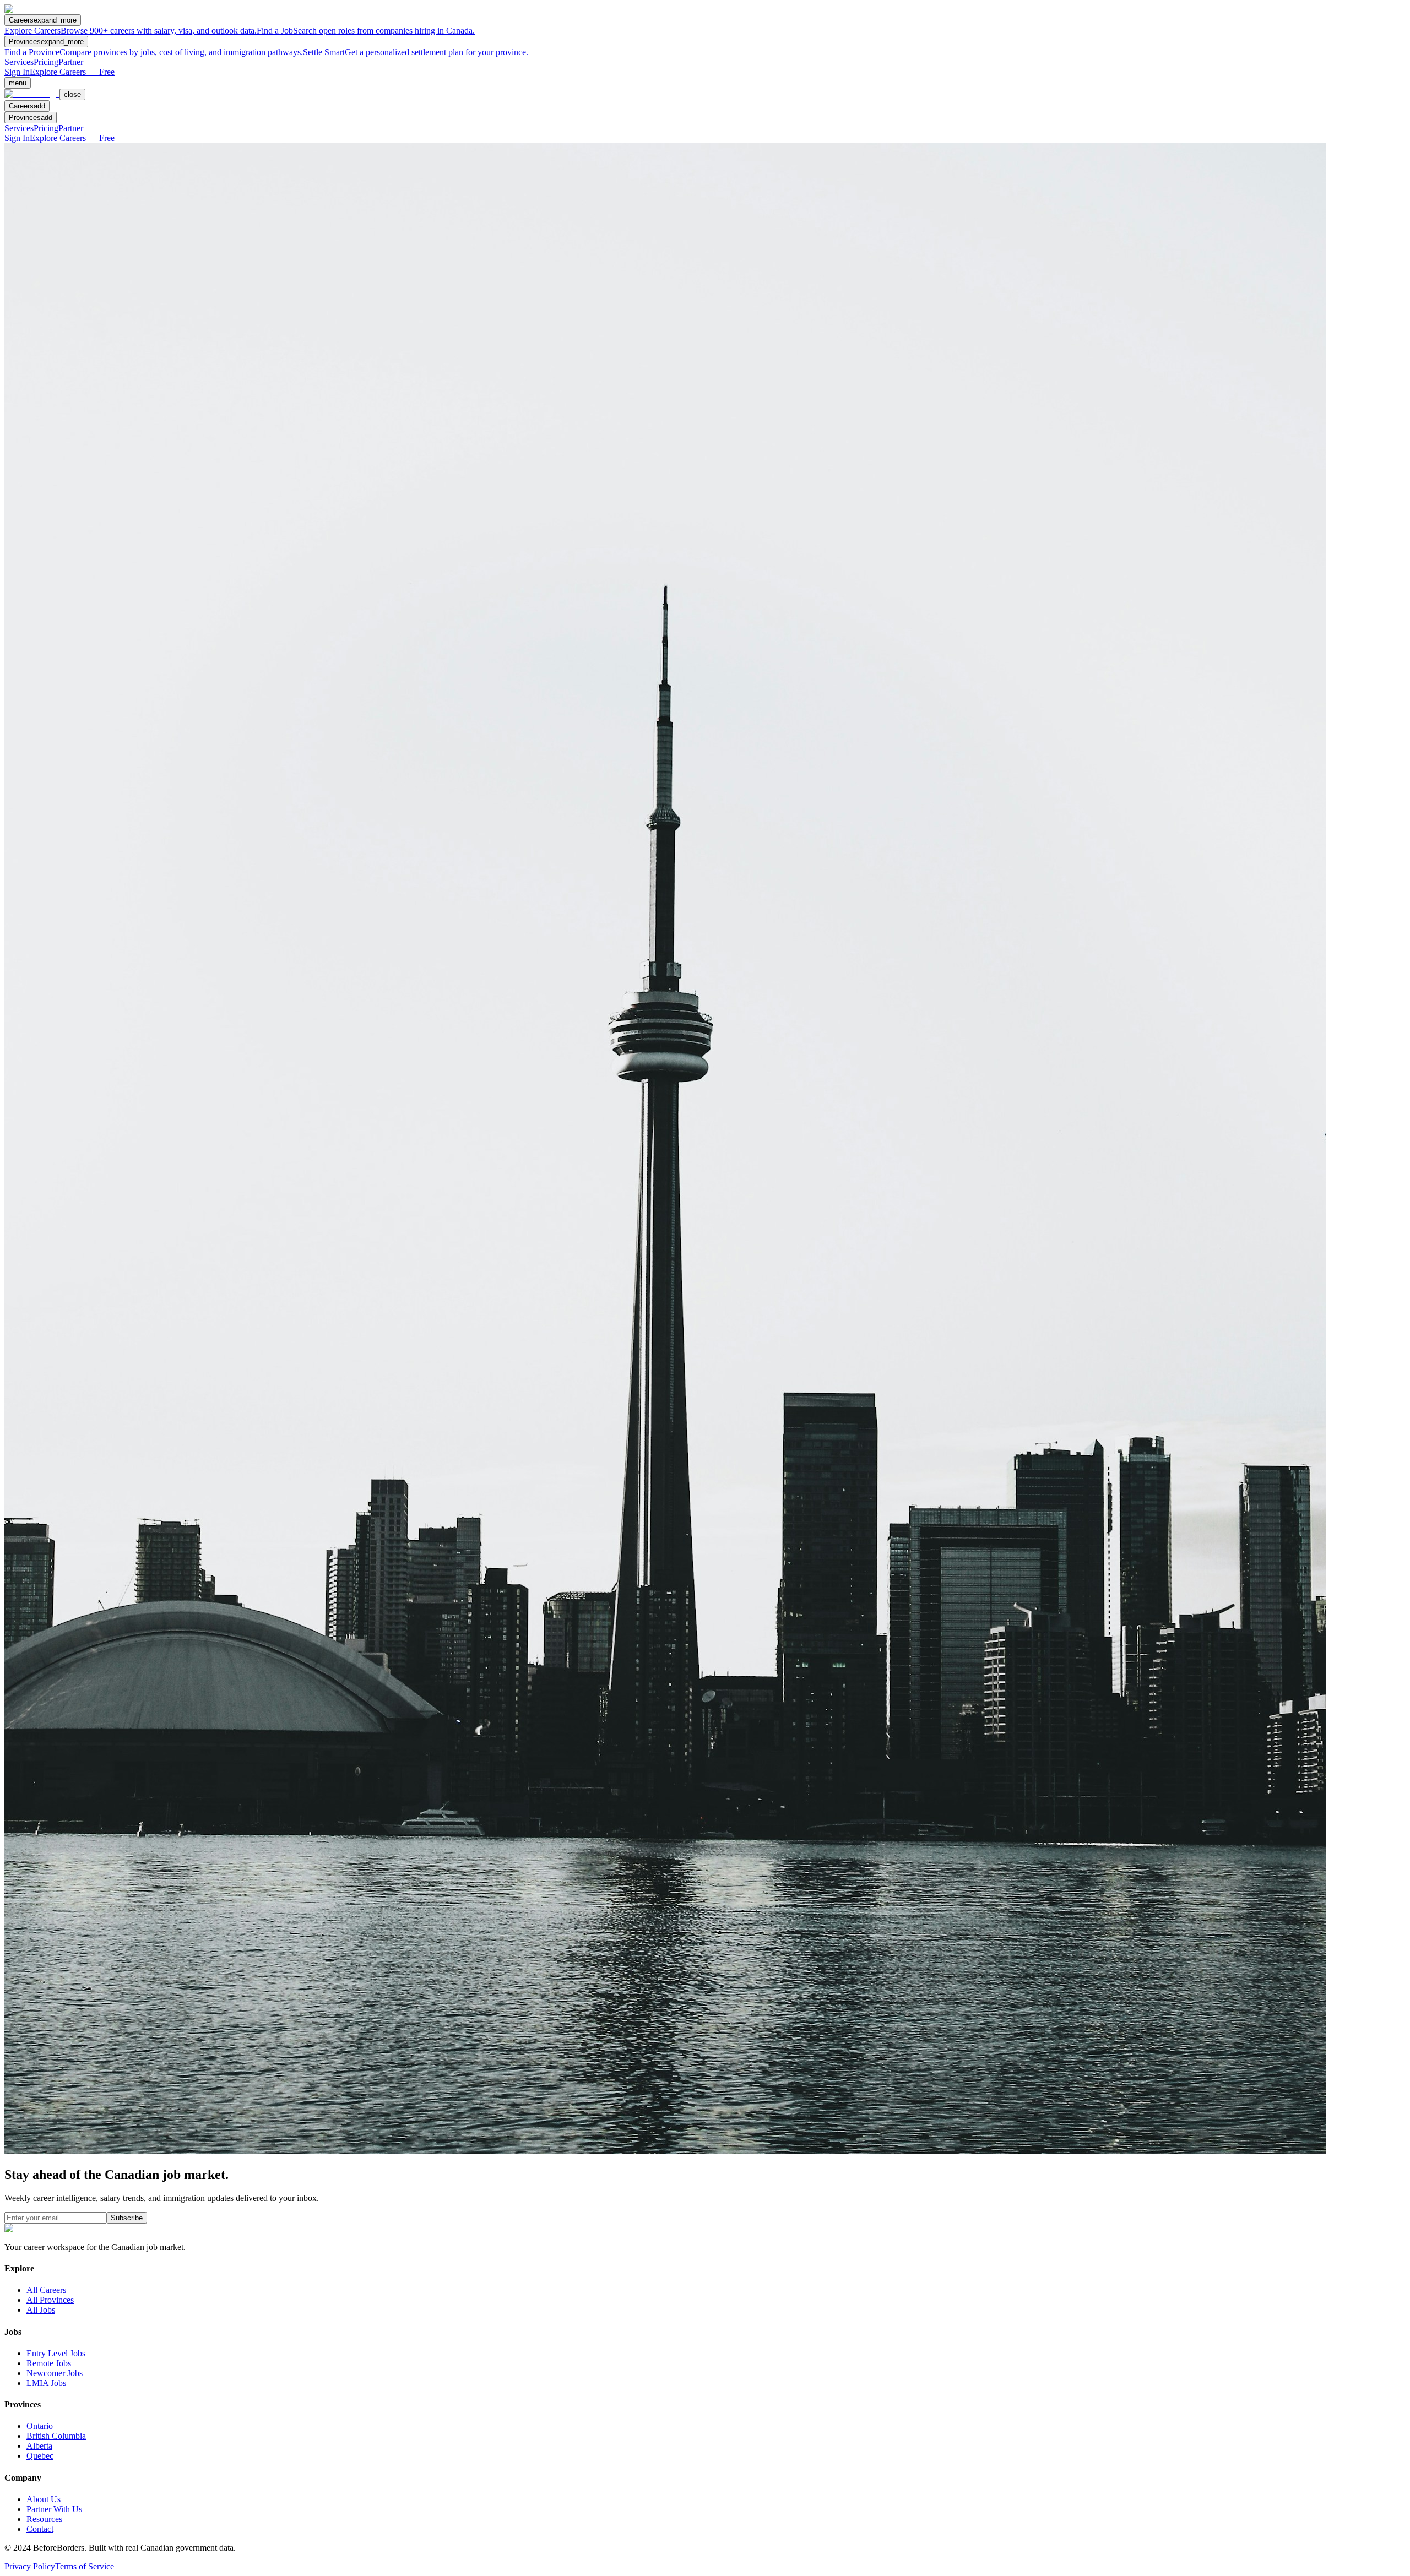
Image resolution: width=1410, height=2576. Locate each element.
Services (19, 62)
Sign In (17, 72)
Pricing (46, 62)
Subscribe (127, 2218)
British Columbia (56, 2436)
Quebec (40, 2456)
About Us (44, 2499)
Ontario (40, 2426)
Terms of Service (85, 2566)
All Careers (46, 2290)
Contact (40, 2529)
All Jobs (41, 2310)
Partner (71, 62)
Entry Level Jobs (56, 2353)
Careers (43, 20)
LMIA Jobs (46, 2383)
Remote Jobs (49, 2363)
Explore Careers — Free (72, 72)
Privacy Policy (30, 2566)
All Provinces (50, 2300)
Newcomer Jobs (55, 2373)
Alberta (39, 2446)
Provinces (46, 42)
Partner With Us (54, 2509)
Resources (44, 2519)
